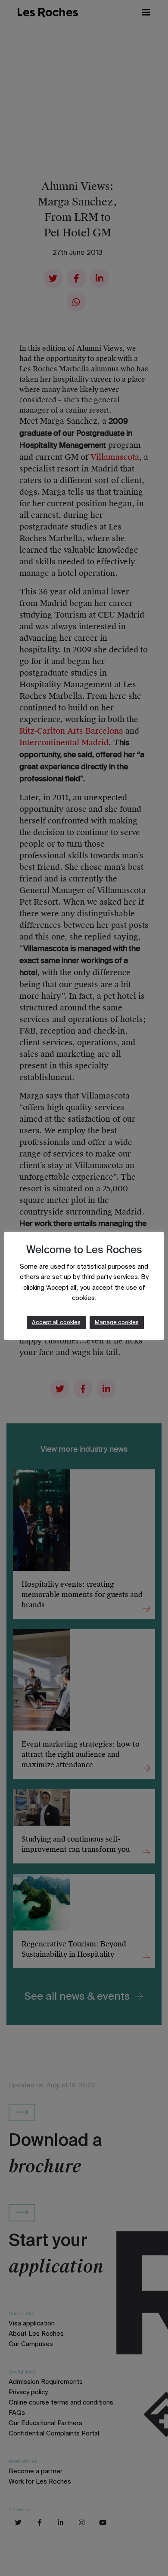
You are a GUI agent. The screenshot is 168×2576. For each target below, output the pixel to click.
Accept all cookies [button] (56, 1323)
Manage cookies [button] (117, 1323)
